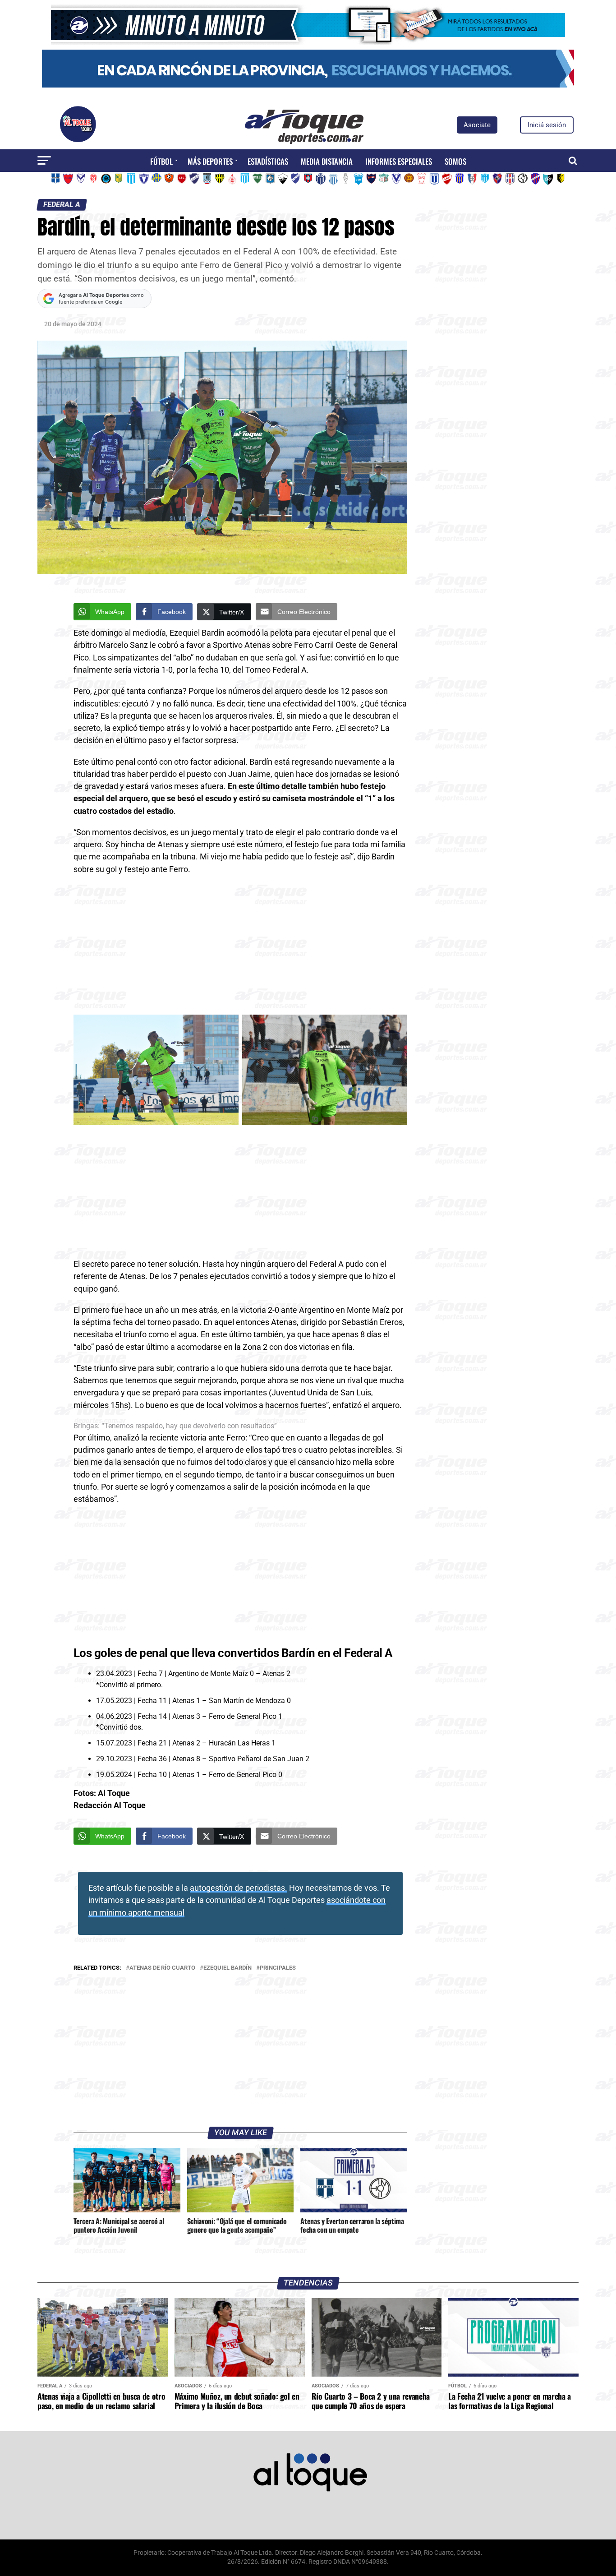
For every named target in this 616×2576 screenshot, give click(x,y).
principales (278, 1968)
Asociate (477, 125)
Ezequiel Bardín (228, 1968)
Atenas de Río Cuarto (162, 1968)
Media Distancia (327, 161)
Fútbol (161, 161)
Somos (455, 161)
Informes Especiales (399, 161)
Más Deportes (210, 161)
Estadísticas (268, 161)
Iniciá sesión (547, 125)
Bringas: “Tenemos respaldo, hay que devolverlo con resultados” (175, 1426)
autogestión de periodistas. (239, 1888)
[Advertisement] (240, 948)
